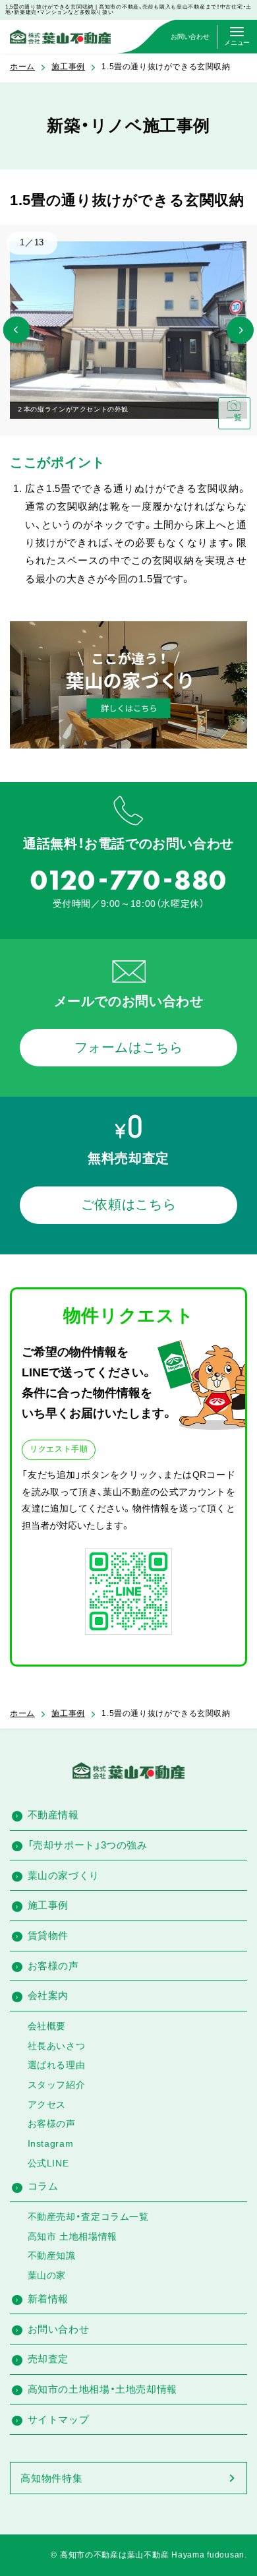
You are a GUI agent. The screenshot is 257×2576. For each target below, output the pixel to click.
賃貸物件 (48, 1935)
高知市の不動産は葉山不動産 (115, 2555)
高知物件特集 (51, 2478)
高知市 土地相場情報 (72, 2236)
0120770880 (128, 880)
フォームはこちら (129, 1047)
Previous (17, 330)
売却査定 (48, 2359)
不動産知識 (52, 2255)
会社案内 (48, 1995)
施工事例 (68, 67)
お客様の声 (53, 1966)
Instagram (50, 2143)
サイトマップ (59, 2419)
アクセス (47, 2104)
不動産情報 (53, 1815)
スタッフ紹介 (57, 2085)
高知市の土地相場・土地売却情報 (102, 2389)
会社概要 (47, 2026)
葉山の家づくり (64, 1875)
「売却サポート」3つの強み (88, 1845)
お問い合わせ (59, 2329)
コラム (43, 2186)
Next (240, 330)
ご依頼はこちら (128, 1204)
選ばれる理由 (57, 2065)
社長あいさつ (57, 2046)
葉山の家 (47, 2275)
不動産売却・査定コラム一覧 (88, 2217)
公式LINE (48, 2163)
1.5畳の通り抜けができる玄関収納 (166, 67)
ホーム (22, 67)
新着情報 (48, 2299)
